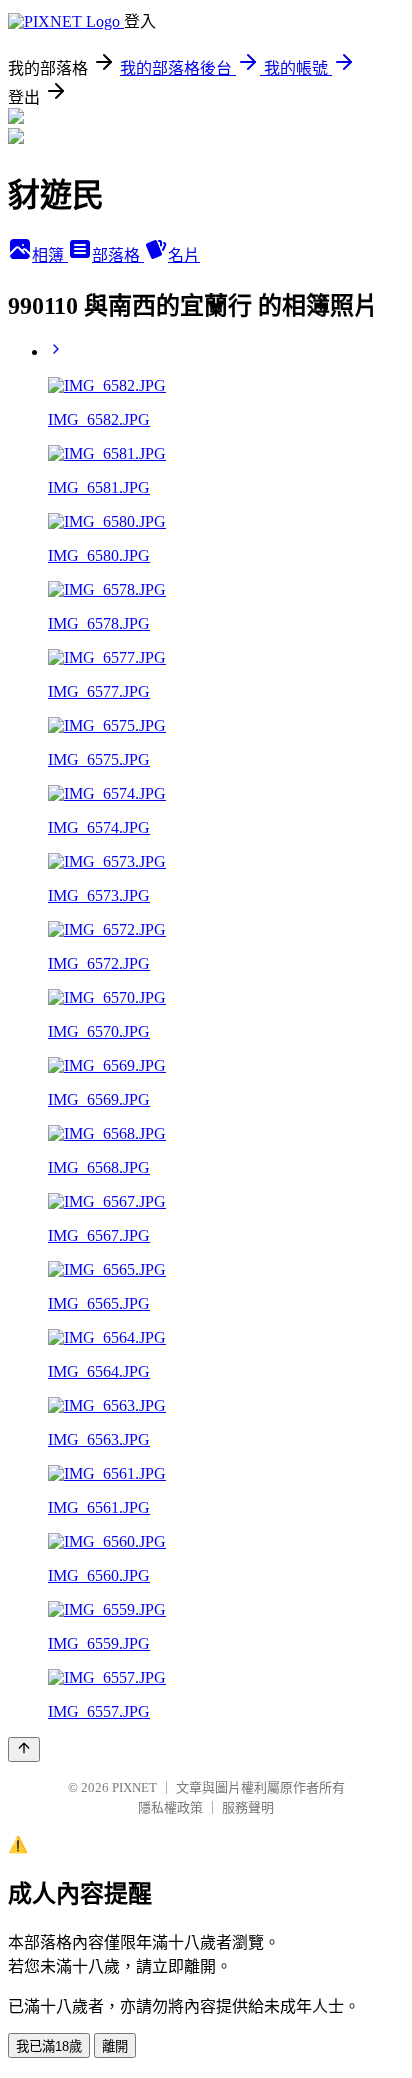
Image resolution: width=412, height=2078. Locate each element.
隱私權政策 (170, 1807)
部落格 (118, 255)
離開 (115, 2046)
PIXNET (134, 1787)
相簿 (50, 255)
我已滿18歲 (49, 2046)
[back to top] (24, 1749)
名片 (184, 255)
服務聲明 (248, 1807)
